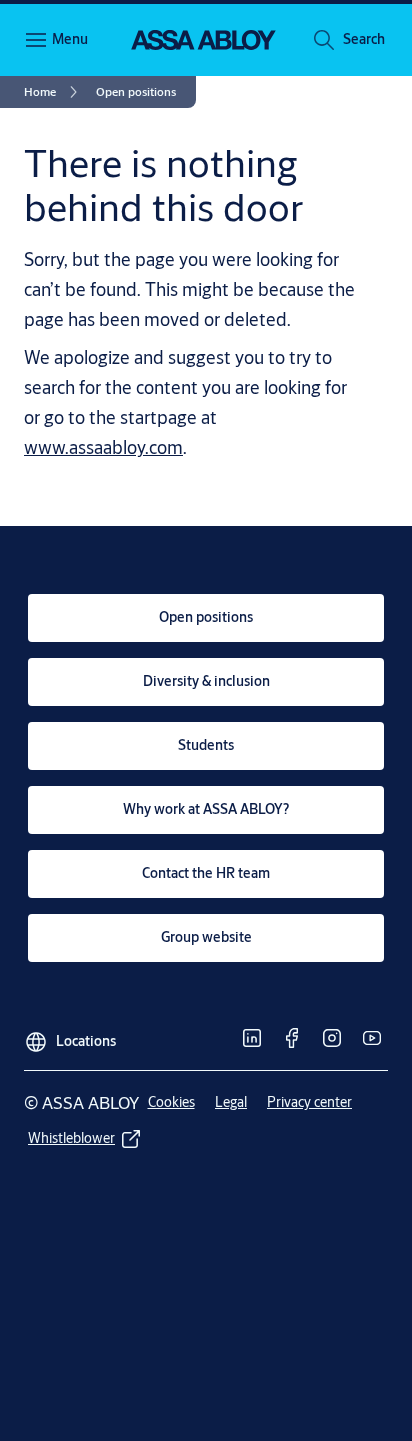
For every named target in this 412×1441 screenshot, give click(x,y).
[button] (364, 40)
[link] (54, 92)
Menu (70, 39)
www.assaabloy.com (103, 447)
